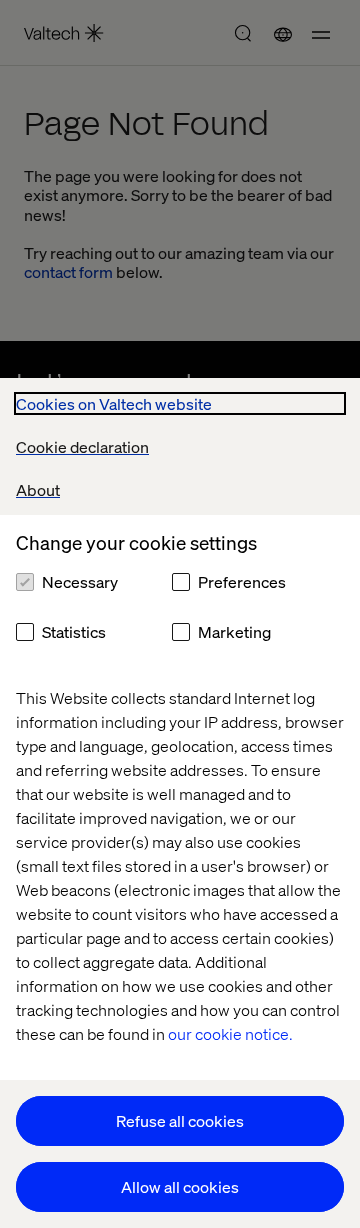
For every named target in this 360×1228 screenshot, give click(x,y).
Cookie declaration (82, 446)
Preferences (242, 581)
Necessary (80, 581)
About (38, 489)
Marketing (234, 631)
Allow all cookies (180, 1186)
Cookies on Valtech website (114, 403)
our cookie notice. (230, 1033)
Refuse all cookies (180, 1120)
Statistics (74, 631)
